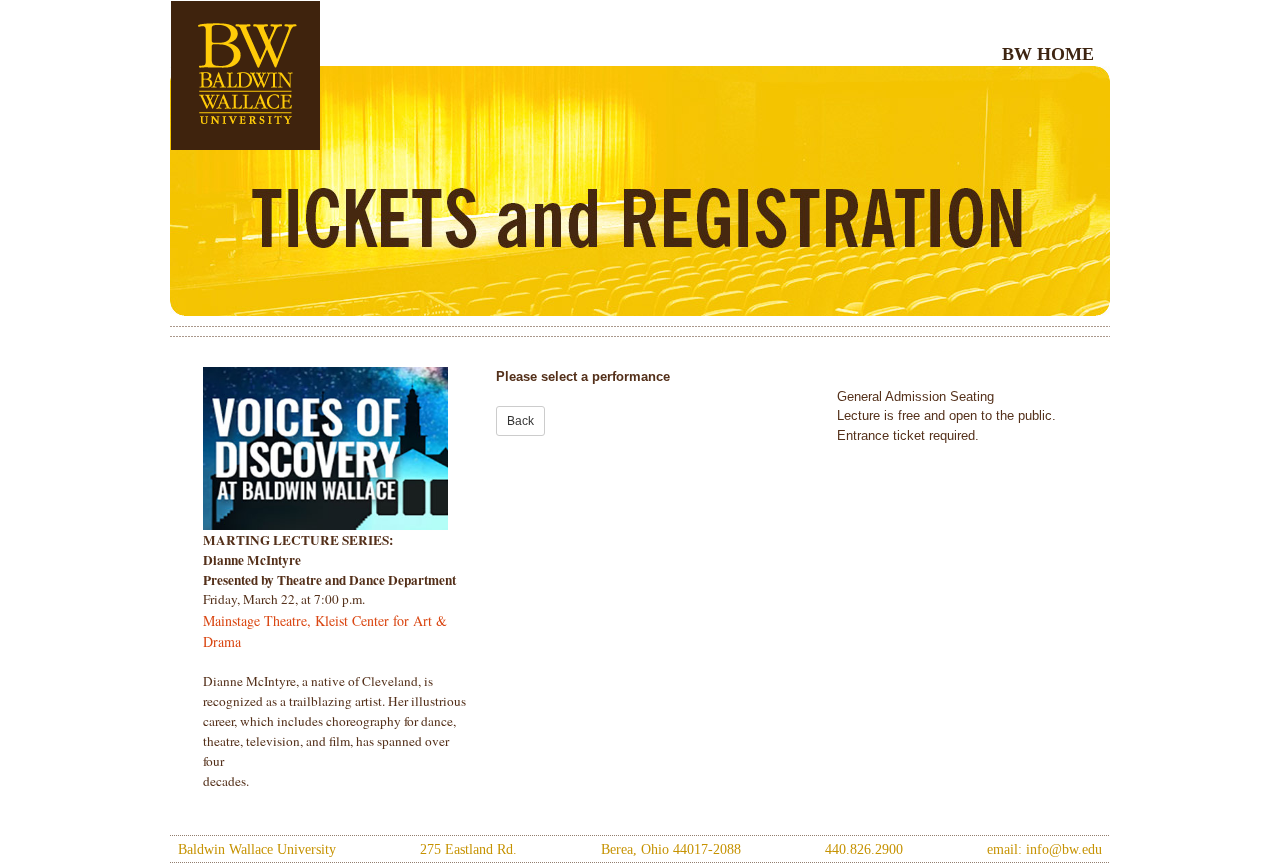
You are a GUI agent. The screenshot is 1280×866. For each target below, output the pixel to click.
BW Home (1048, 54)
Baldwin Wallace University (257, 849)
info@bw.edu (1064, 849)
